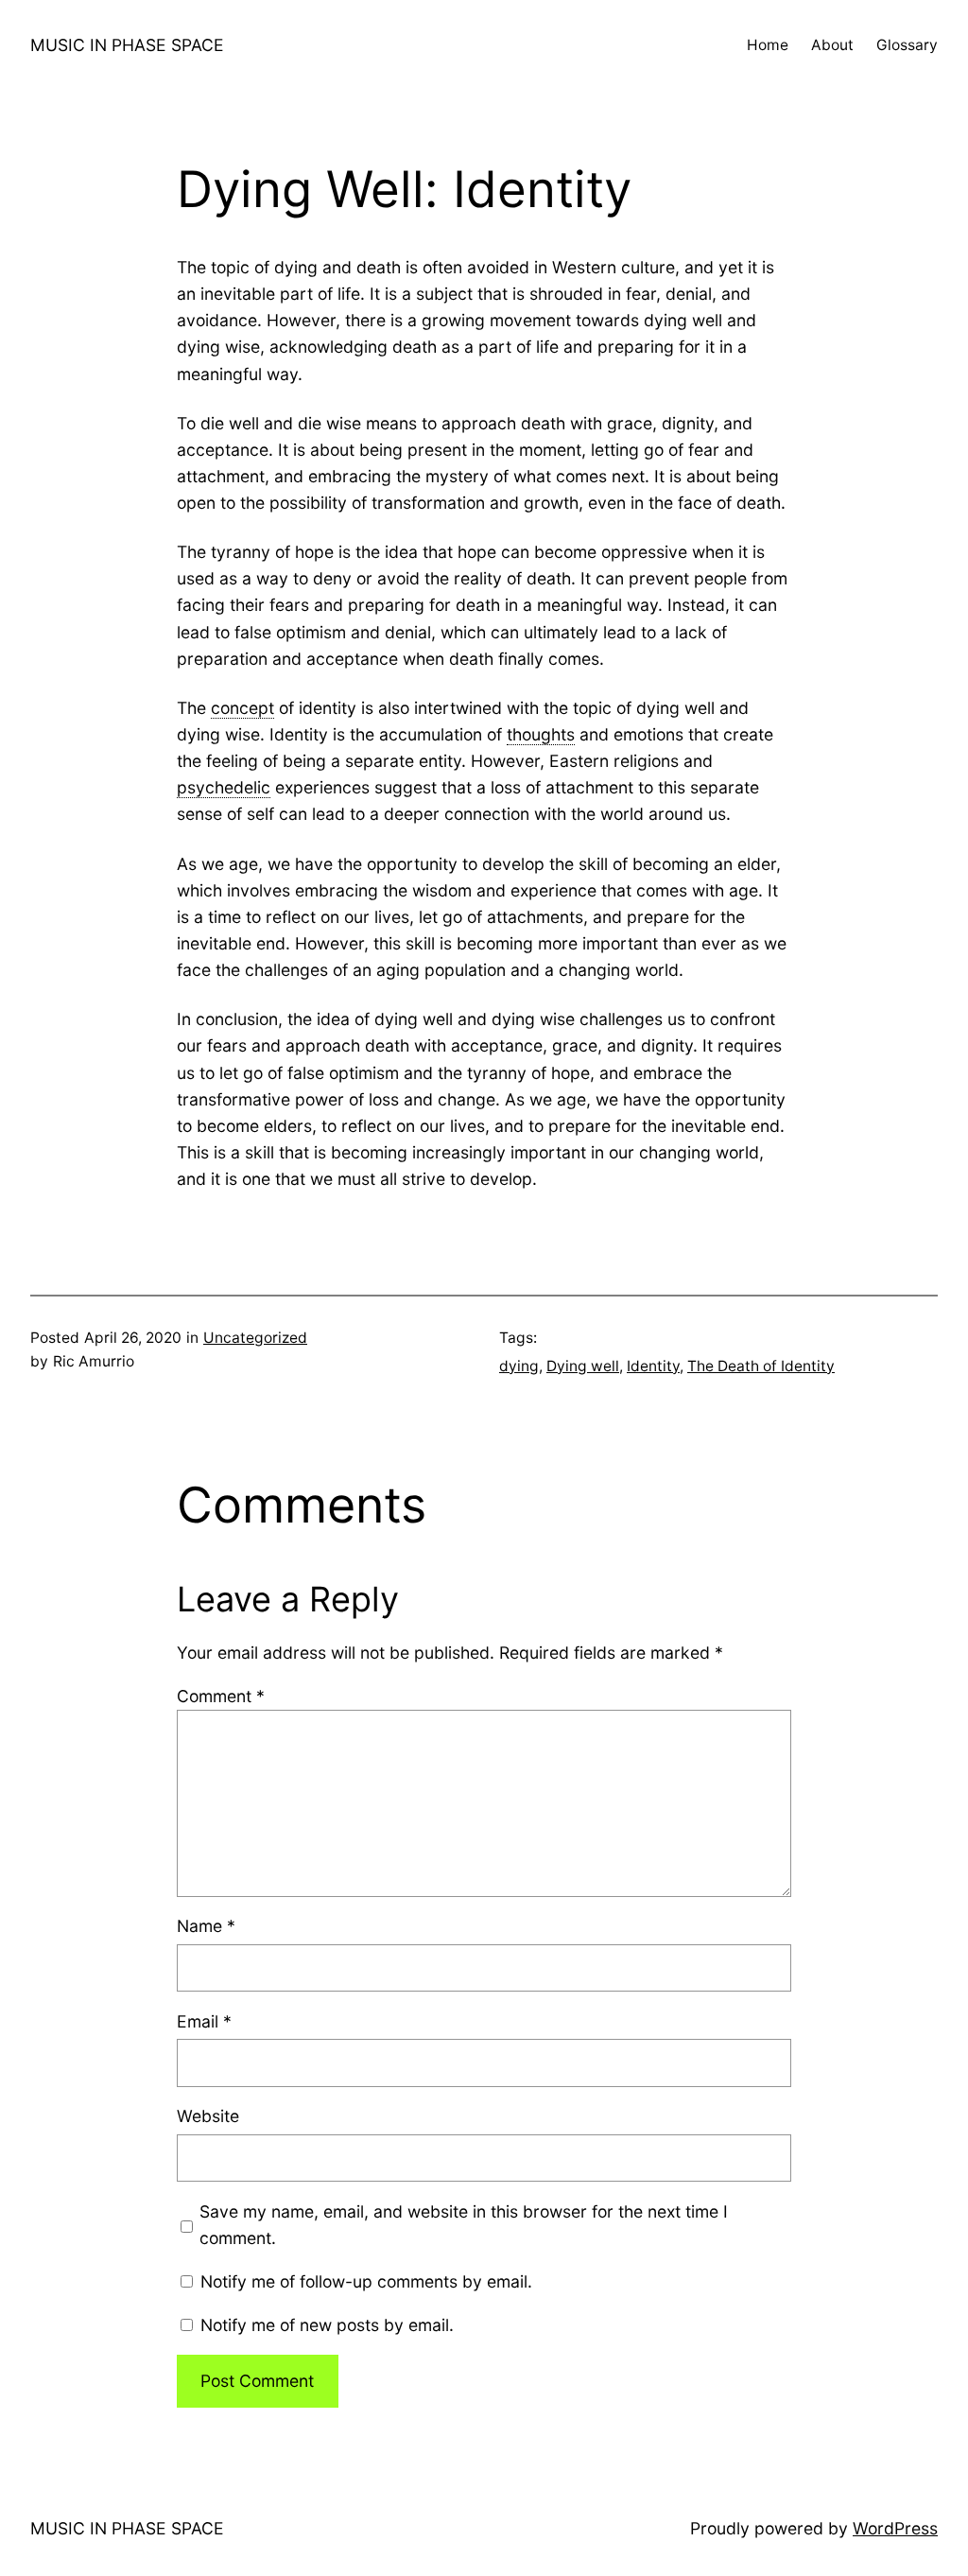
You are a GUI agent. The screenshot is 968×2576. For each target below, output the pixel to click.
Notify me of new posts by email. (327, 2325)
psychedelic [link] (224, 787)
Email (204, 2021)
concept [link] (242, 708)
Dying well (583, 1366)
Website (208, 2116)
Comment (221, 1696)
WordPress (895, 2528)
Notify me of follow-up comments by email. (366, 2281)
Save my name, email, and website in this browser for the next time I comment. (464, 2225)
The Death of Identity (761, 1366)
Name (206, 1926)
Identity (653, 1366)
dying (519, 1366)
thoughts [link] (541, 734)
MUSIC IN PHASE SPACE (127, 45)
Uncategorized (255, 1338)
